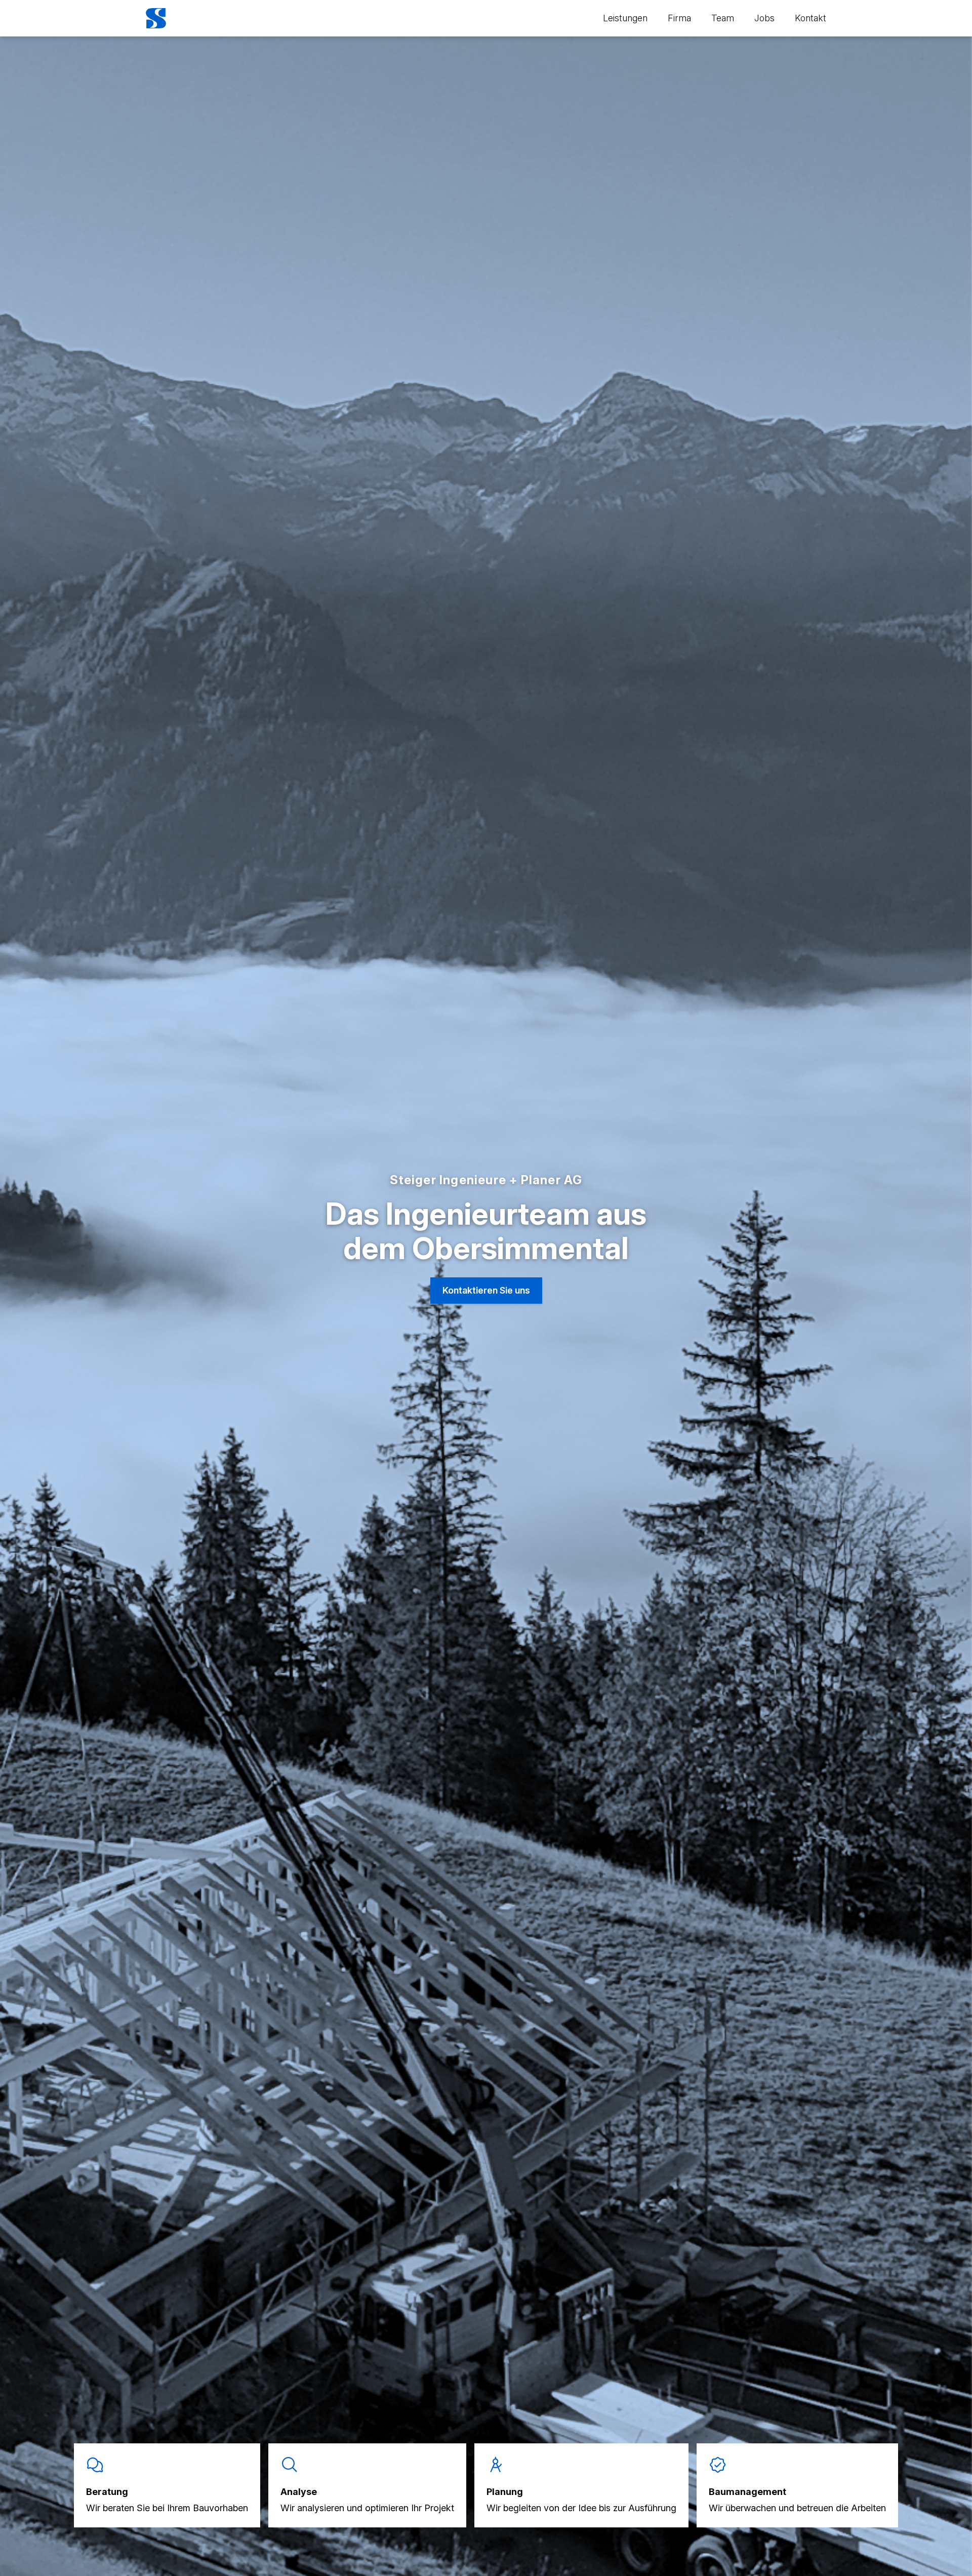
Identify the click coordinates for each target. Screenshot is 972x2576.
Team (723, 18)
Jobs (764, 18)
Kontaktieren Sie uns (486, 1290)
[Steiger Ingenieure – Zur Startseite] (156, 18)
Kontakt (811, 18)
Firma (679, 18)
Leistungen (625, 18)
